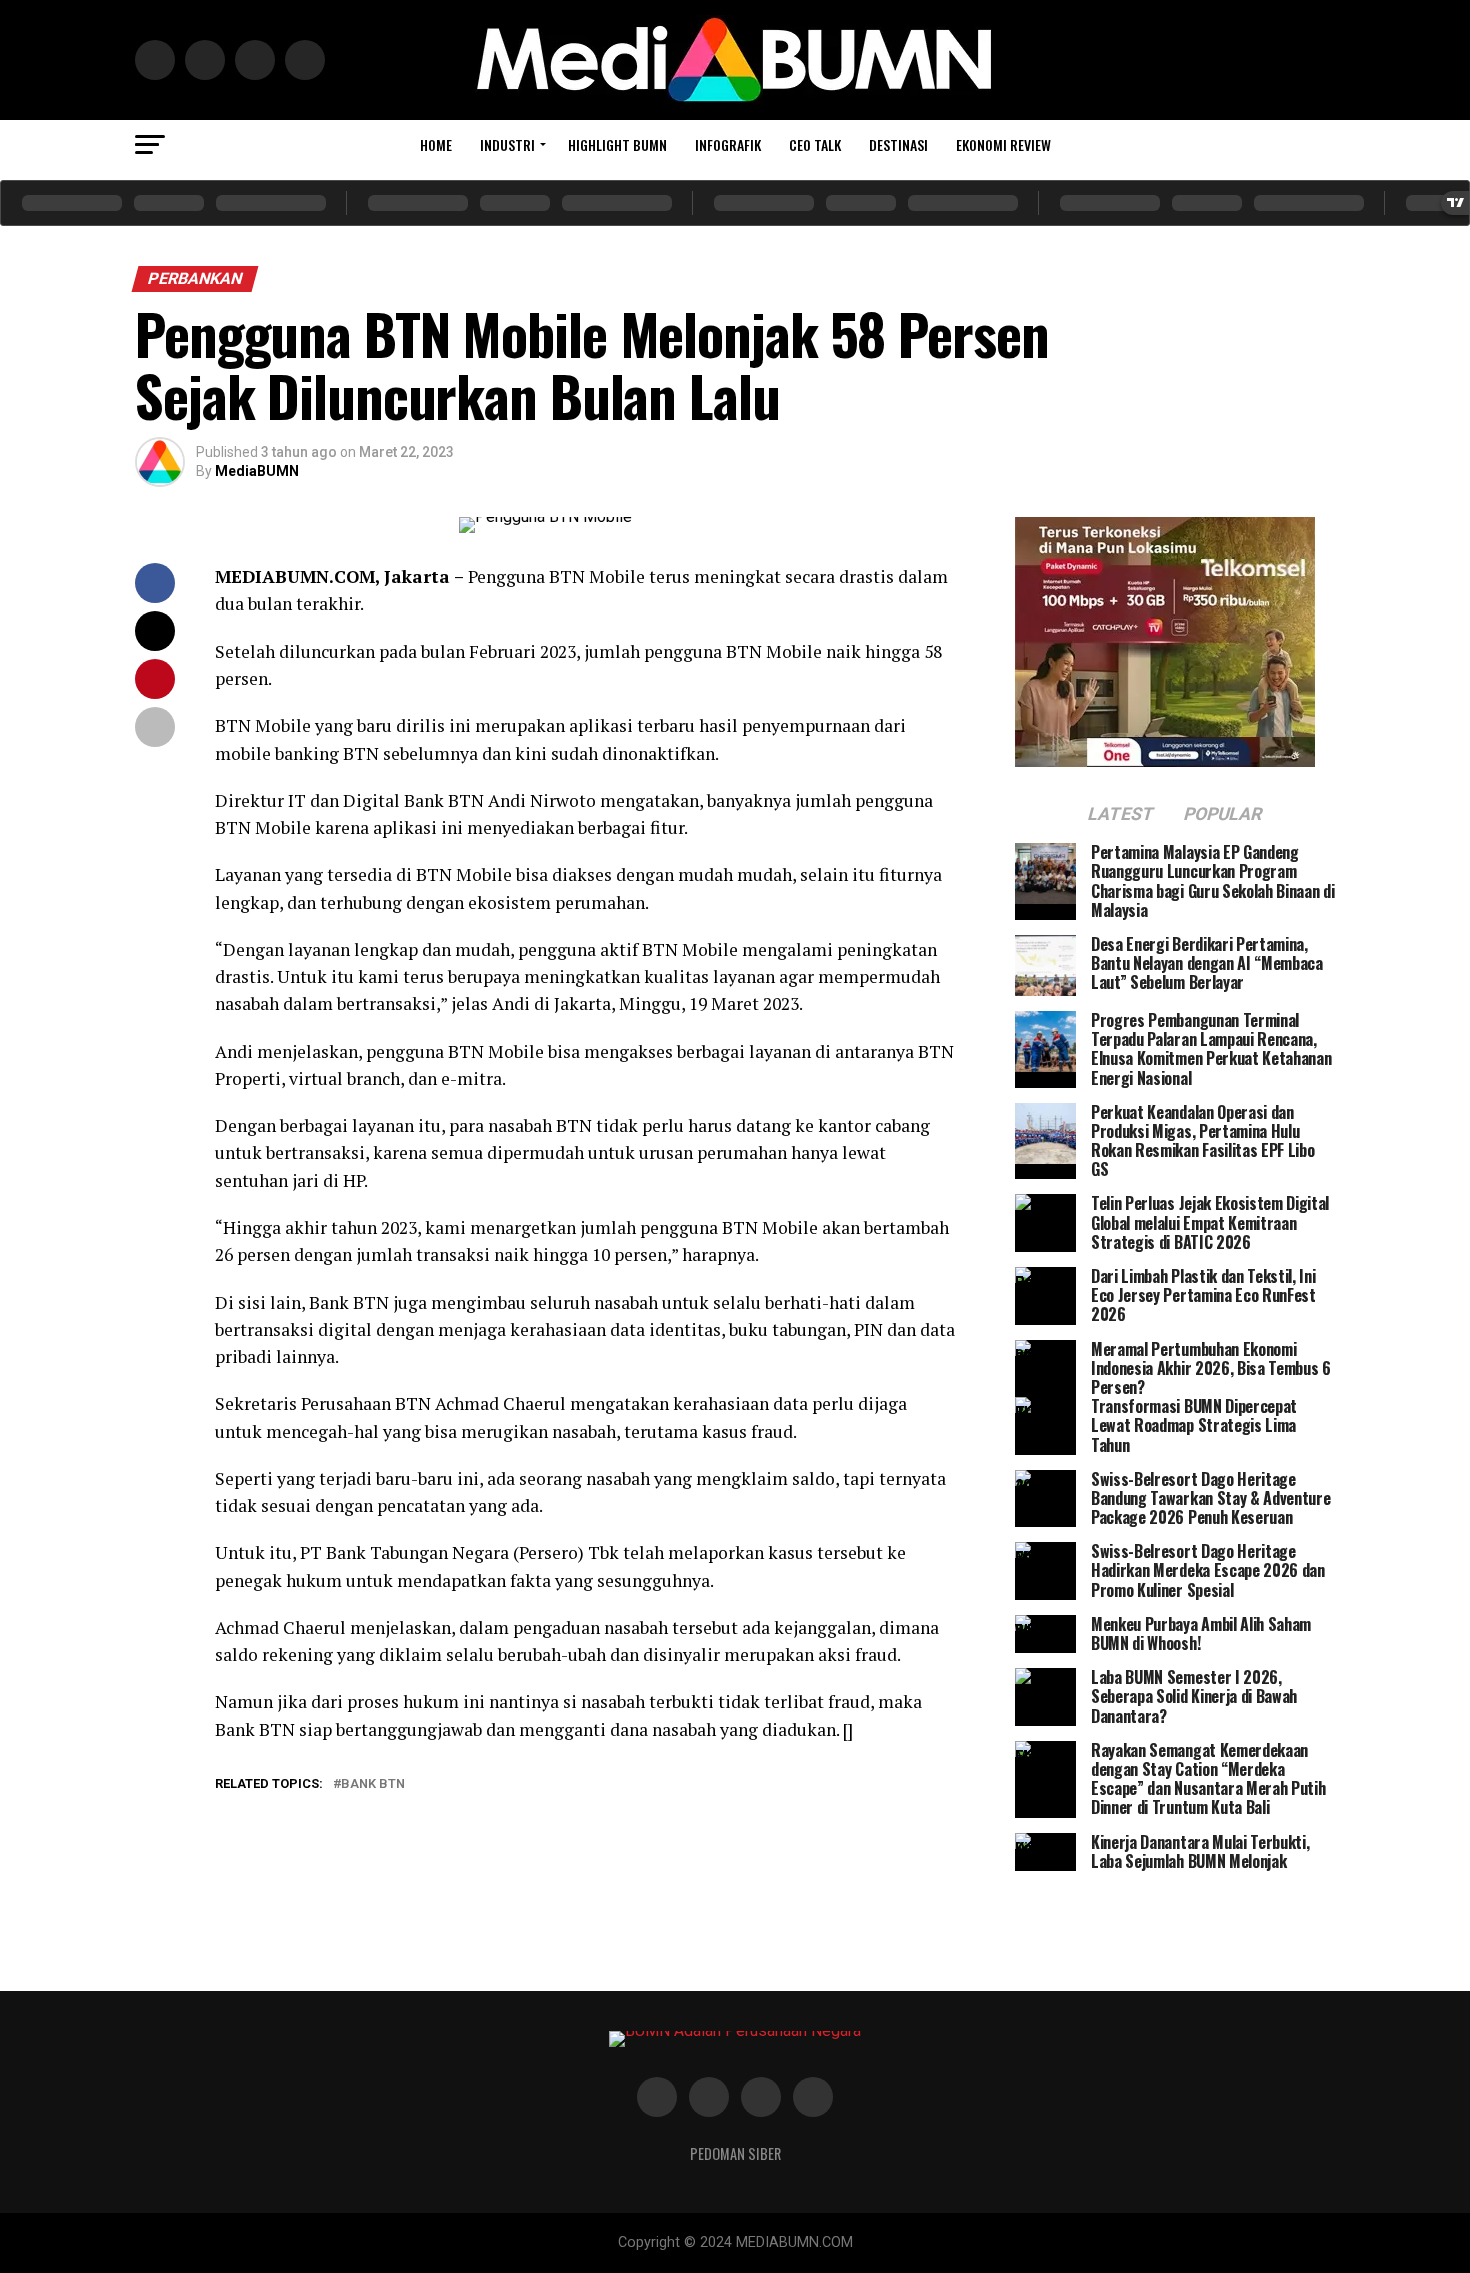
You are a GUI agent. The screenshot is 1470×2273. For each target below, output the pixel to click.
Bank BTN (373, 1784)
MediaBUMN (257, 471)
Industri (507, 144)
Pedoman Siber (735, 2153)
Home (436, 144)
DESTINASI (898, 144)
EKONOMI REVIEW (1003, 144)
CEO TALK (815, 144)
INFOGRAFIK (728, 144)
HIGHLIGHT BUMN (617, 144)
